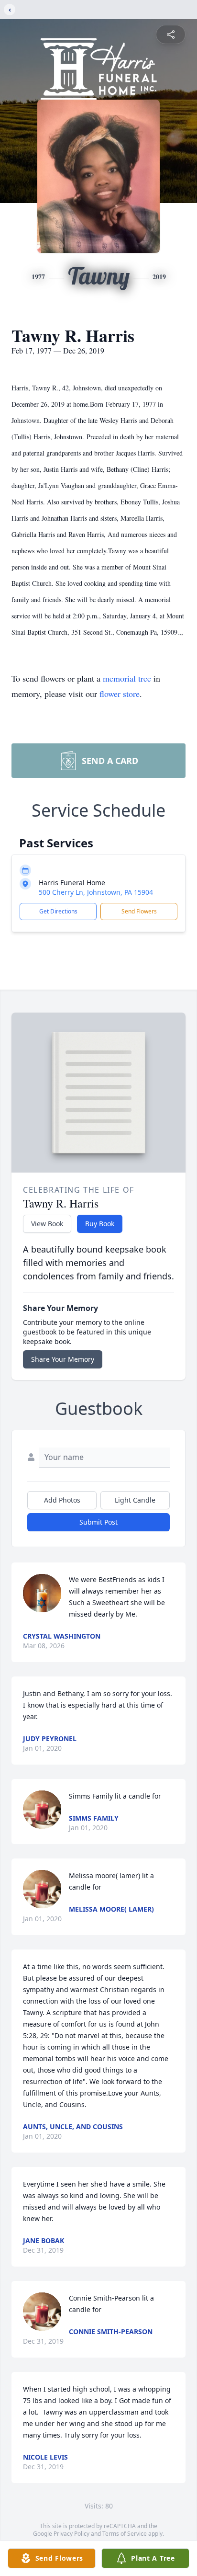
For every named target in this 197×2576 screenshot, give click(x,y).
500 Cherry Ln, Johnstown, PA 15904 (96, 892)
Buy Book (100, 1224)
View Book (47, 1224)
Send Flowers (139, 911)
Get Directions (58, 911)
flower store (120, 694)
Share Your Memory (63, 1359)
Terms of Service (125, 2534)
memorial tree (127, 678)
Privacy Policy (71, 2534)
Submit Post (98, 1522)
